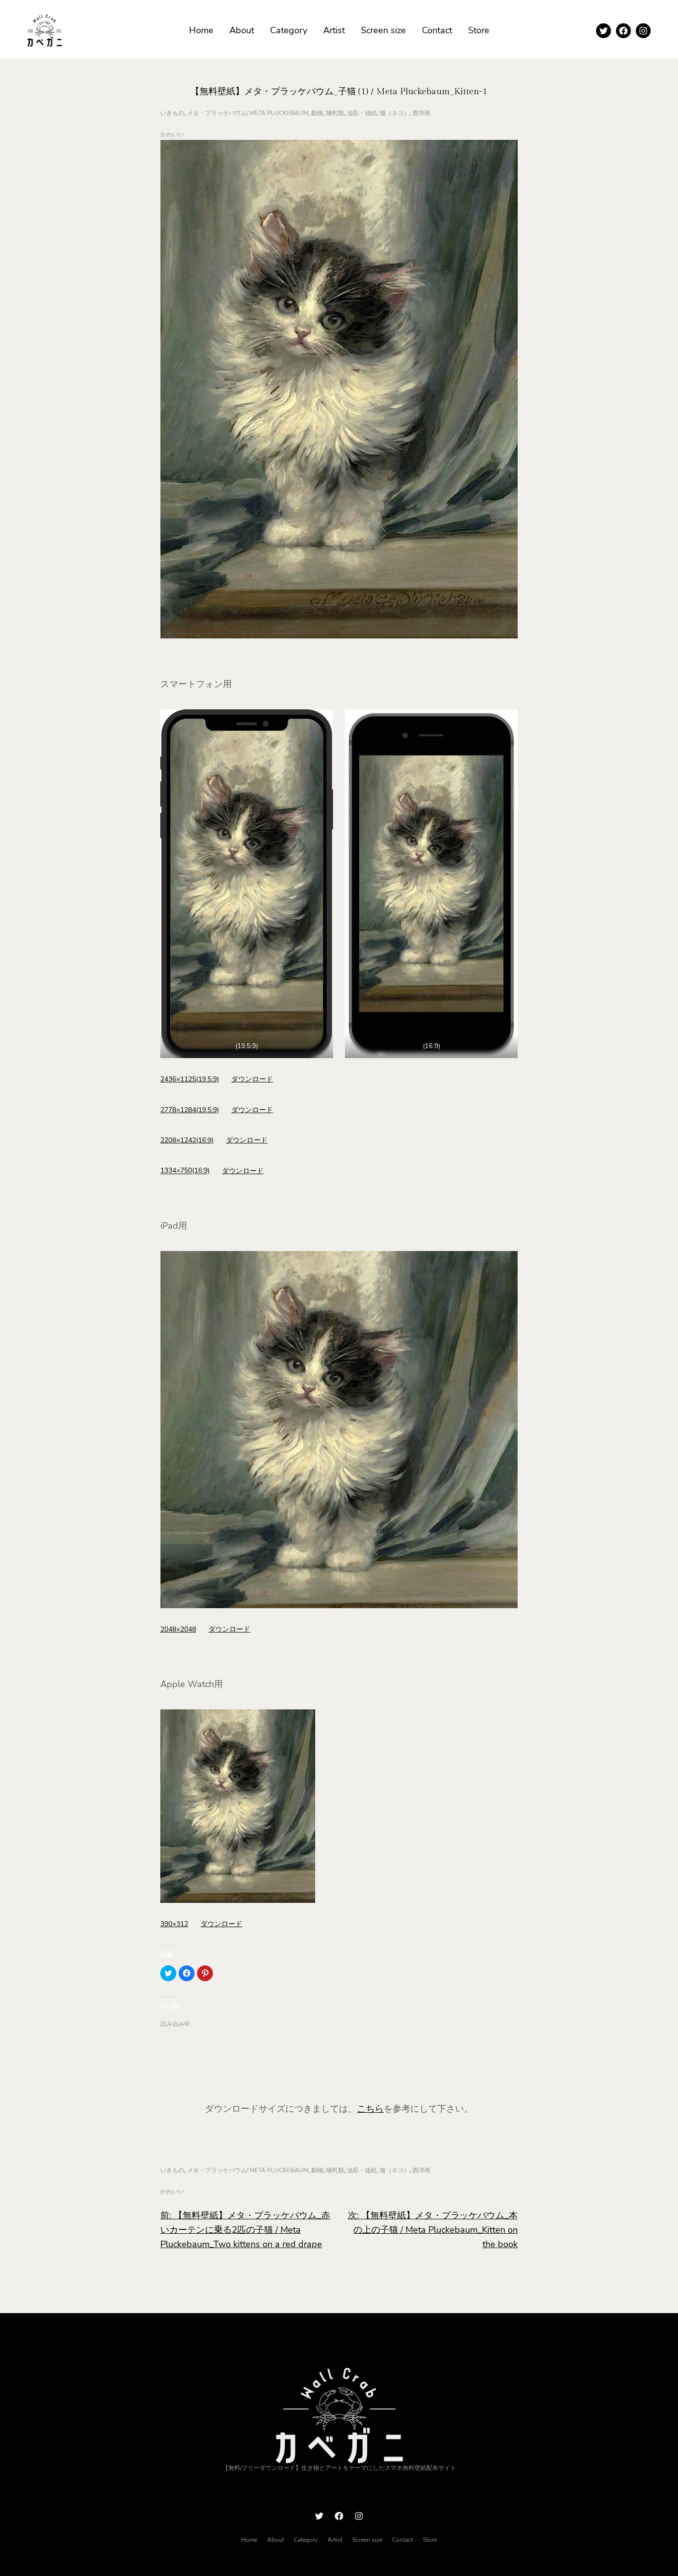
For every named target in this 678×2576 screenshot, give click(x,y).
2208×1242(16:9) (187, 1140)
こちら (370, 2109)
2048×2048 (178, 1629)
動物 (317, 113)
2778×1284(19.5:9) (190, 1110)
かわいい (172, 134)
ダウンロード (252, 1079)
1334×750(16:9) (185, 1171)
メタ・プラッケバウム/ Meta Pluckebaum (248, 113)
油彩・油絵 (362, 113)
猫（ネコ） (395, 113)
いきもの (172, 113)
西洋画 (421, 113)
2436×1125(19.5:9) (190, 1079)
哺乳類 (335, 113)
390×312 (174, 1924)
